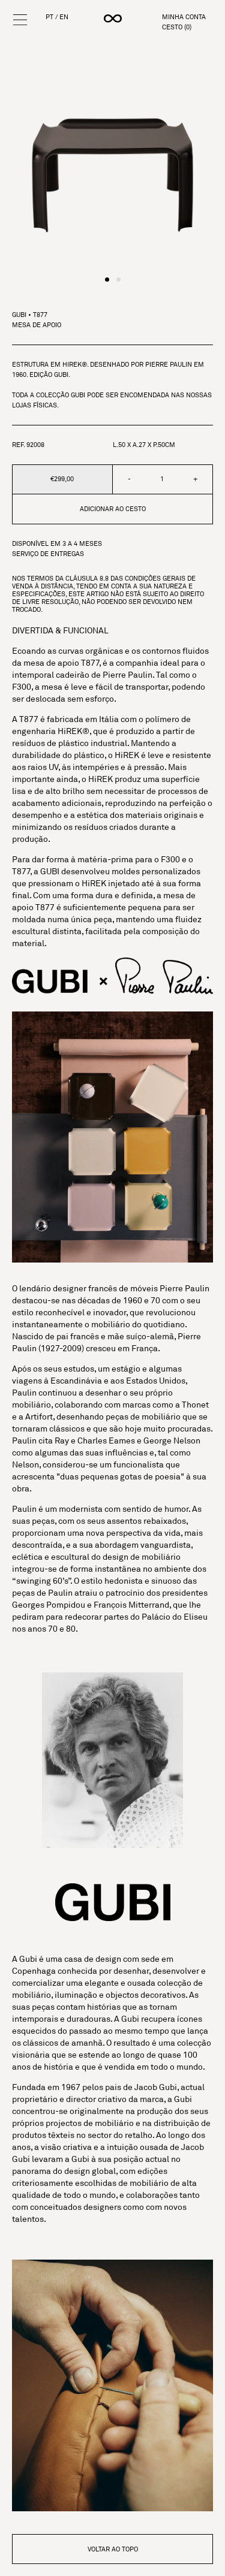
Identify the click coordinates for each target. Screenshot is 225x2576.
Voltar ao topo (113, 2549)
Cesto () (177, 27)
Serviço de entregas (48, 554)
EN (64, 17)
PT (49, 17)
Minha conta (184, 17)
